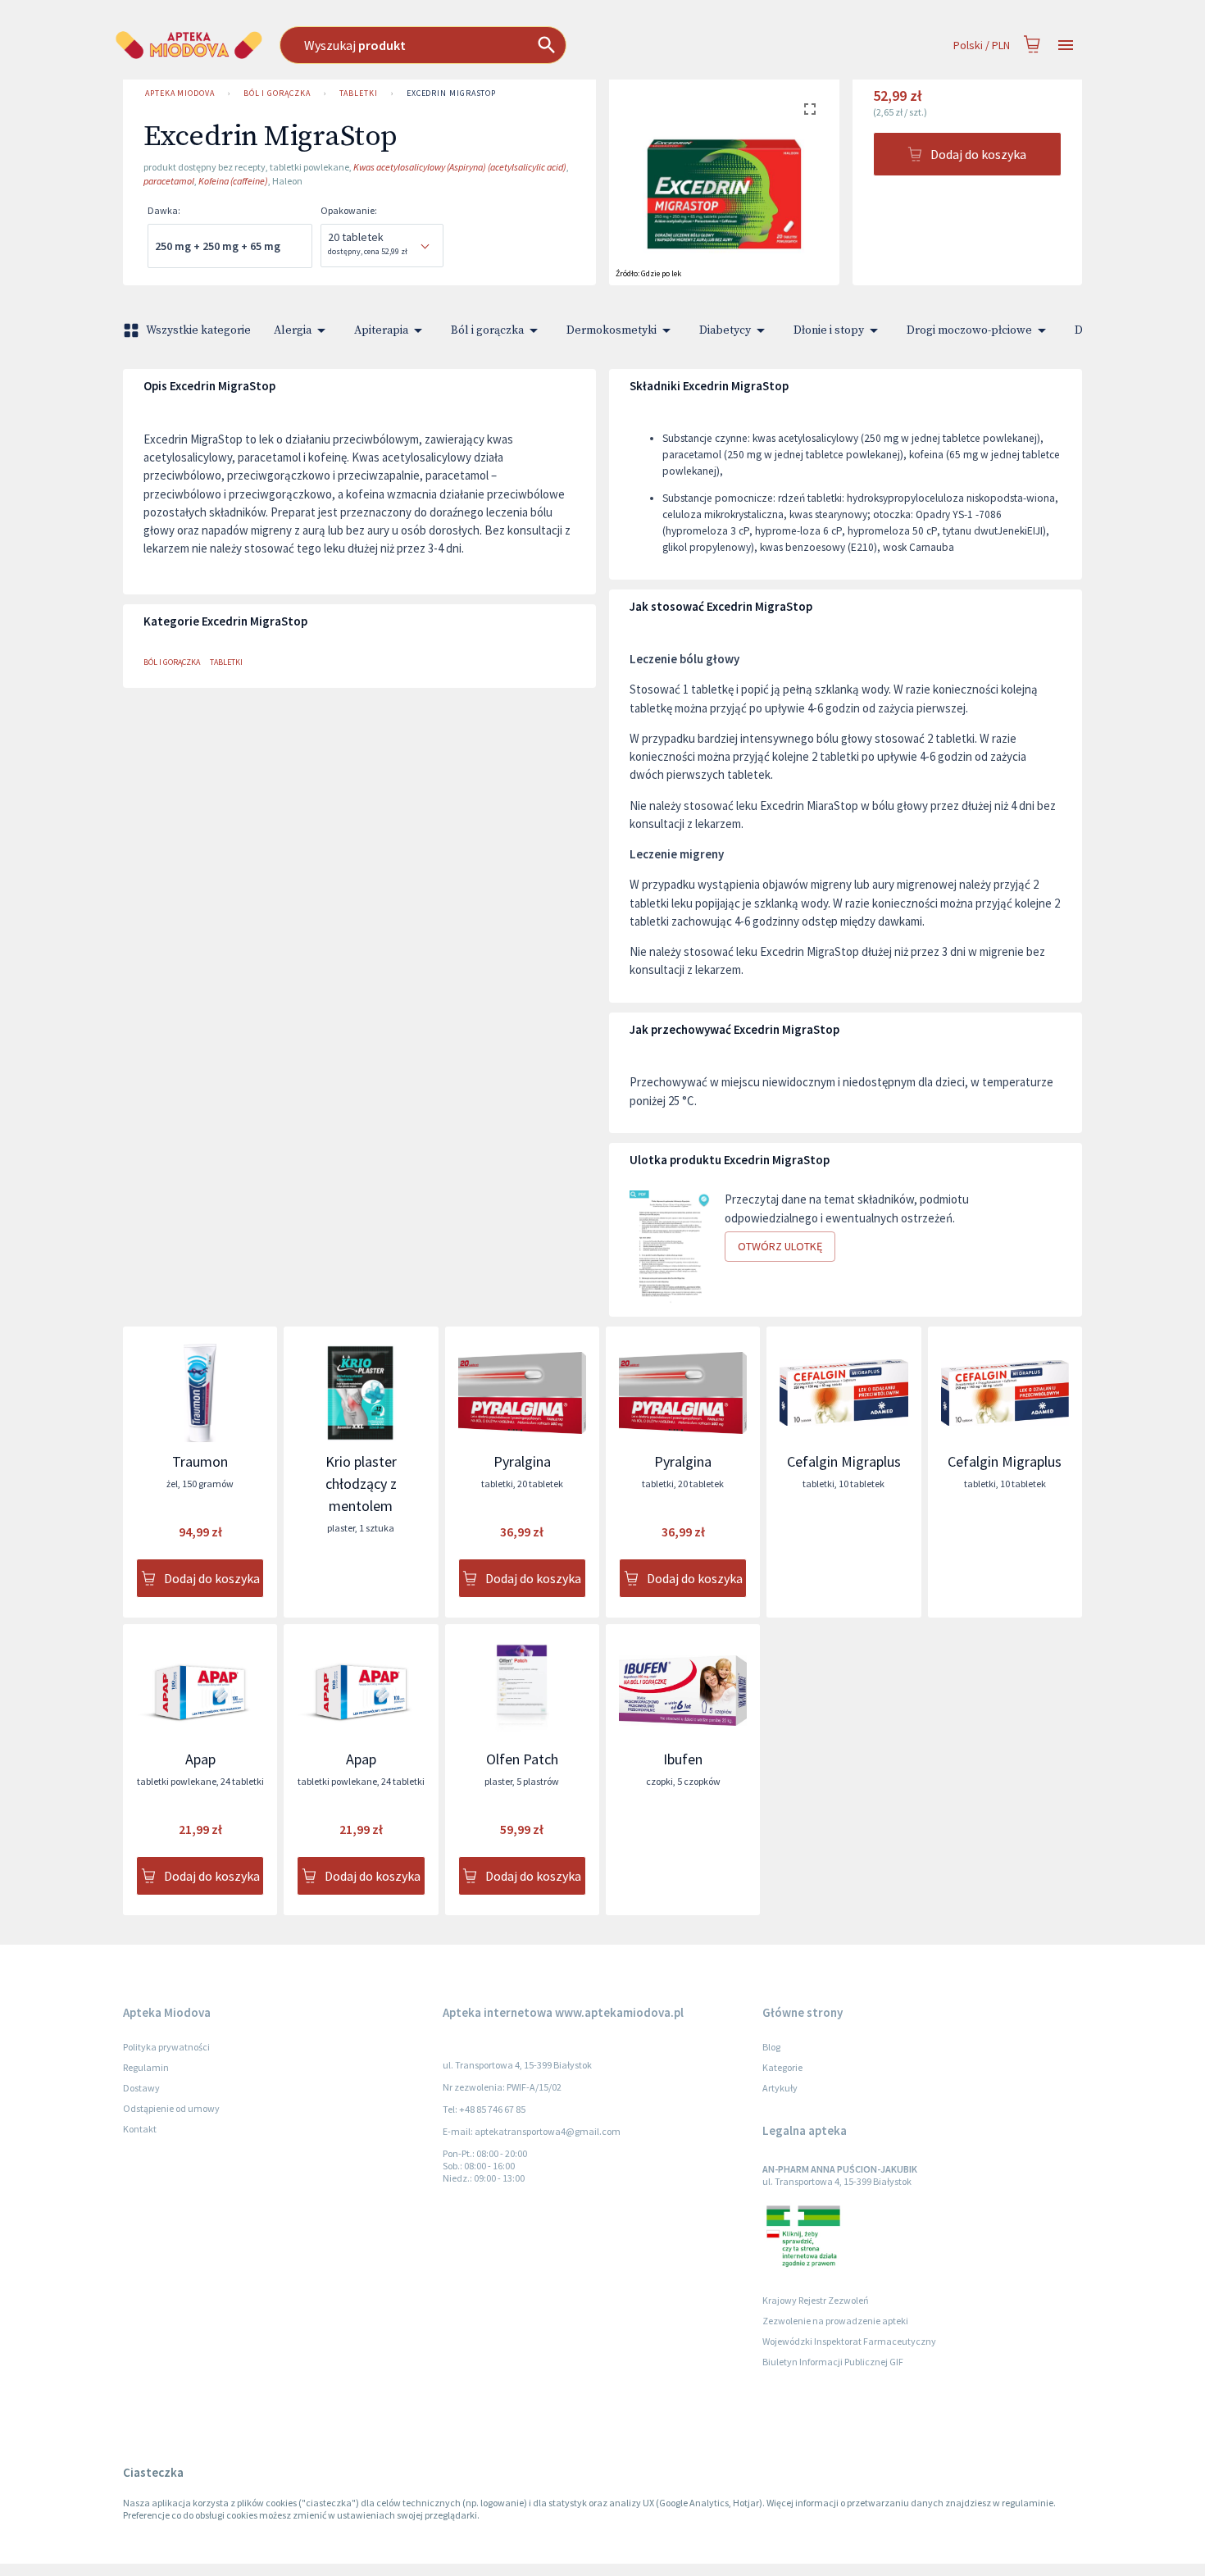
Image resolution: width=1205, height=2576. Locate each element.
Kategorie (782, 2067)
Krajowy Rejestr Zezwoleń (816, 2300)
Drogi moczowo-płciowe (969, 330)
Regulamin (146, 2067)
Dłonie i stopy (829, 330)
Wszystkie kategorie (198, 330)
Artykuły (780, 2088)
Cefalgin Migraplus (844, 1461)
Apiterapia (381, 330)
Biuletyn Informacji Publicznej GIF (833, 2362)
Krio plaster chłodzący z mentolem (361, 1484)
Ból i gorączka (277, 93)
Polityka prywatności (166, 2047)
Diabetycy (725, 330)
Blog (771, 2047)
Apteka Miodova (180, 93)
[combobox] (504, 45)
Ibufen (683, 1759)
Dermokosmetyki (612, 330)
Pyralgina (522, 1461)
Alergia (293, 330)
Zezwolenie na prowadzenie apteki (835, 2321)
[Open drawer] (1066, 46)
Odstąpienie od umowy (171, 2108)
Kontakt (140, 2129)
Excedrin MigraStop (451, 93)
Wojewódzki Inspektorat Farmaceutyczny (849, 2341)
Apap (200, 1759)
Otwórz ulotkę (780, 1246)
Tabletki (359, 93)
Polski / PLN (982, 45)
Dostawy (141, 2088)
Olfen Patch (522, 1759)
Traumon (200, 1461)
